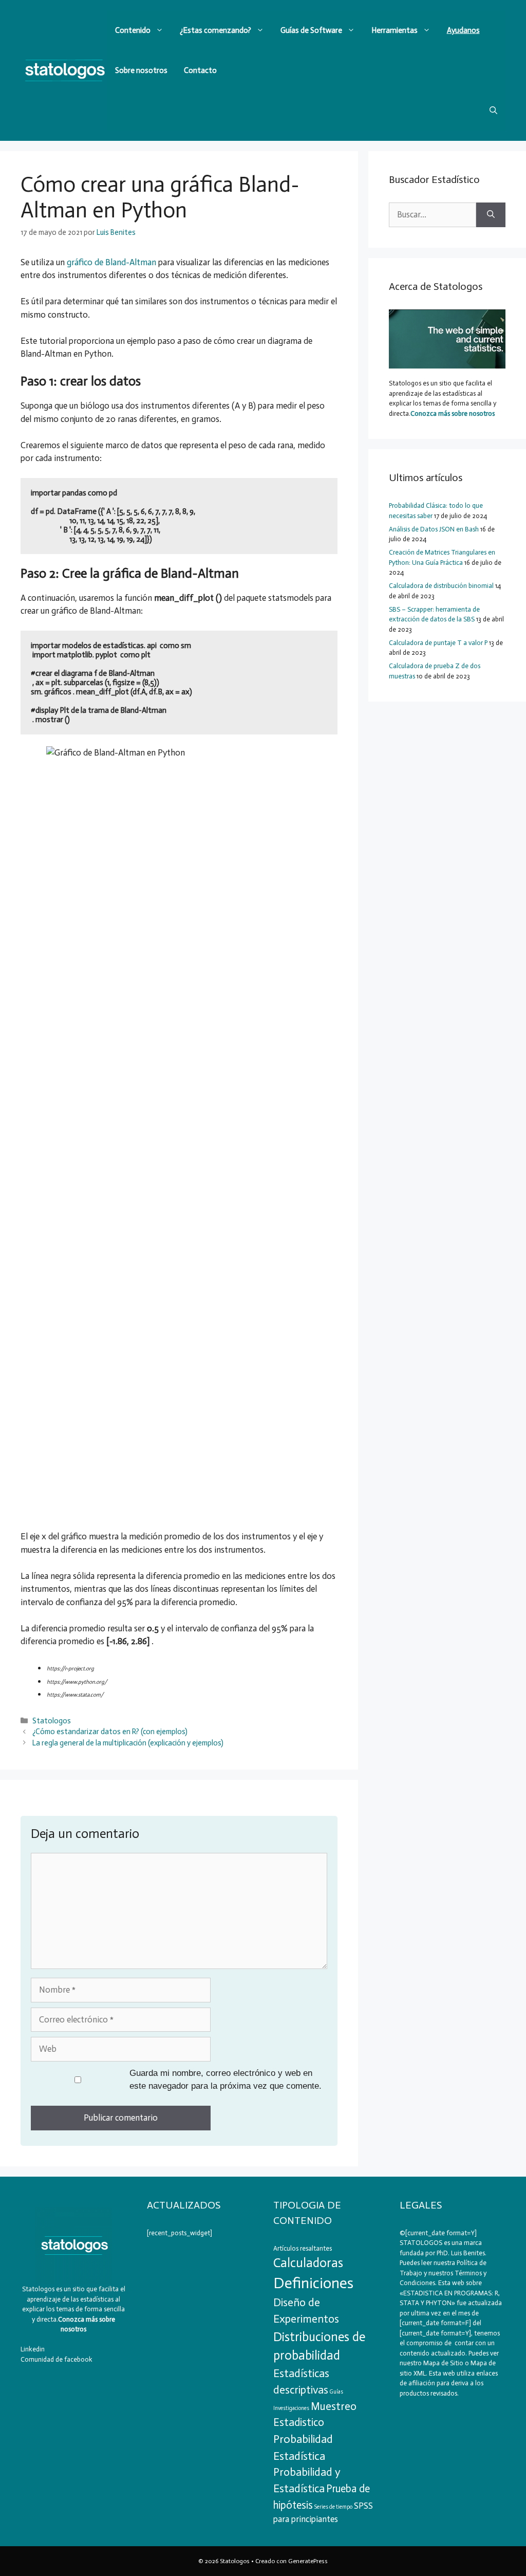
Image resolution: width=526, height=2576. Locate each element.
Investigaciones (291, 2408)
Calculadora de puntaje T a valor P (438, 643)
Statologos (52, 1721)
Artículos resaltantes (303, 2248)
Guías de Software (311, 30)
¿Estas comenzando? (215, 30)
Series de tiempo (333, 2507)
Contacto (200, 70)
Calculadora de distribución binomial (441, 586)
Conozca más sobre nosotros (453, 413)
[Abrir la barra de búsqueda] (493, 111)
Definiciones (313, 2283)
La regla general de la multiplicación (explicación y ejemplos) (128, 1743)
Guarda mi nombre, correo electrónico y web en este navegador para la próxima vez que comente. (226, 2080)
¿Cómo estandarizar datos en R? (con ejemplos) (110, 1732)
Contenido (133, 30)
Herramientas (394, 30)
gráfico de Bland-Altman (111, 262)
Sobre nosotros (141, 70)
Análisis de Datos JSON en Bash (434, 529)
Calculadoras (308, 2263)
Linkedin (33, 2349)
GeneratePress (308, 2561)
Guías (336, 2392)
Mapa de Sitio (443, 2363)
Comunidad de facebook (57, 2359)
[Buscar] (491, 215)
